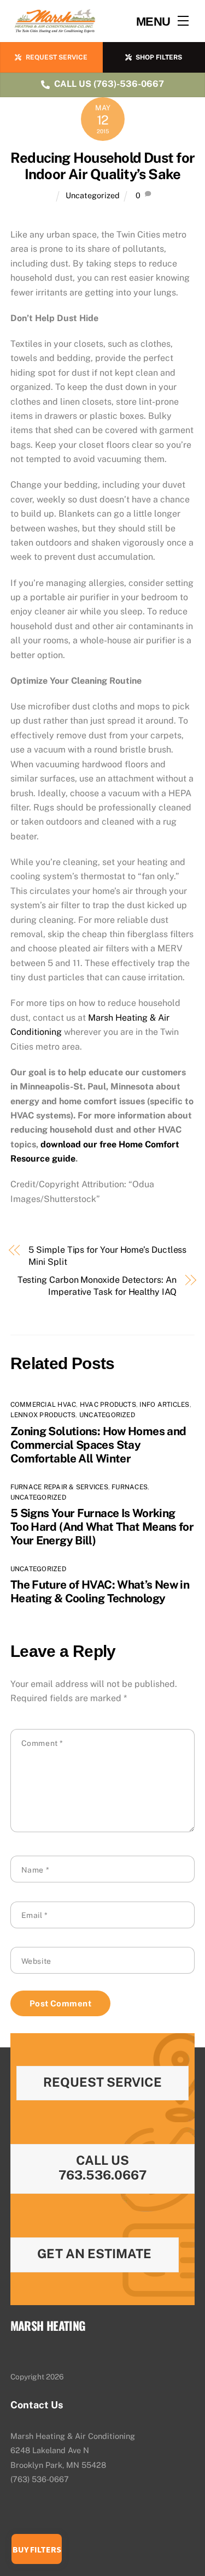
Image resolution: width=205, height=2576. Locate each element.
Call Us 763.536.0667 (102, 2168)
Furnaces (130, 1487)
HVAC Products (108, 1405)
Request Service (102, 2082)
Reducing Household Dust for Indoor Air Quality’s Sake (102, 166)
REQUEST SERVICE (57, 57)
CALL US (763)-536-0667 (109, 84)
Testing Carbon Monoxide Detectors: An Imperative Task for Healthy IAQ (97, 1286)
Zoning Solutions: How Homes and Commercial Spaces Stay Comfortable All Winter (98, 1445)
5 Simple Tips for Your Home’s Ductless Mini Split (107, 1256)
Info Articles (164, 1405)
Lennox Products (43, 1415)
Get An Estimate (94, 2254)
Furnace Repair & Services (59, 1487)
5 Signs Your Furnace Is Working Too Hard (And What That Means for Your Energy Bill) (102, 1527)
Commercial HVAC (43, 1405)
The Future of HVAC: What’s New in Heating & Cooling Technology (100, 1591)
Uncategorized (93, 195)
